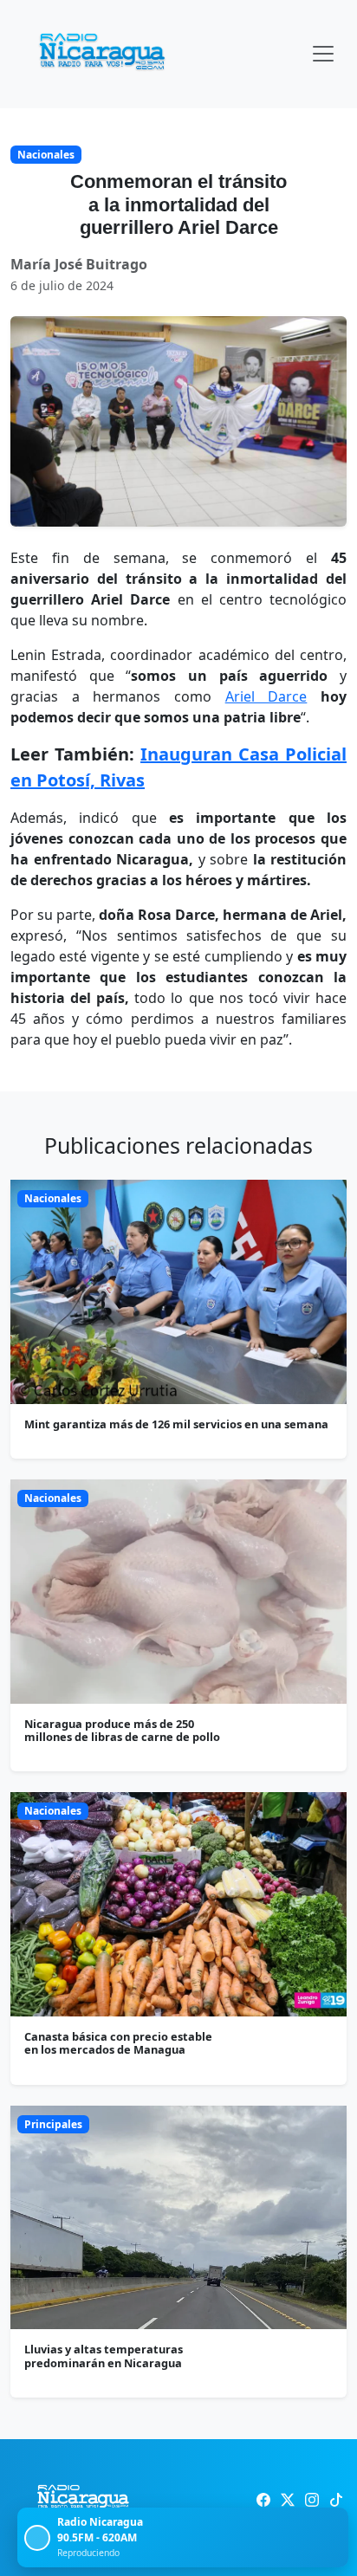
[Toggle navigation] (323, 54)
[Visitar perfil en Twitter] (288, 2500)
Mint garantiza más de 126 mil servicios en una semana (176, 1424)
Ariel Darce (266, 696)
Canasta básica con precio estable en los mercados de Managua (118, 2043)
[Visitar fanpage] (263, 2500)
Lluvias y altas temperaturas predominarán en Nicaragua (104, 2356)
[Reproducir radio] (37, 2538)
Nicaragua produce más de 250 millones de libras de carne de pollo (122, 1730)
